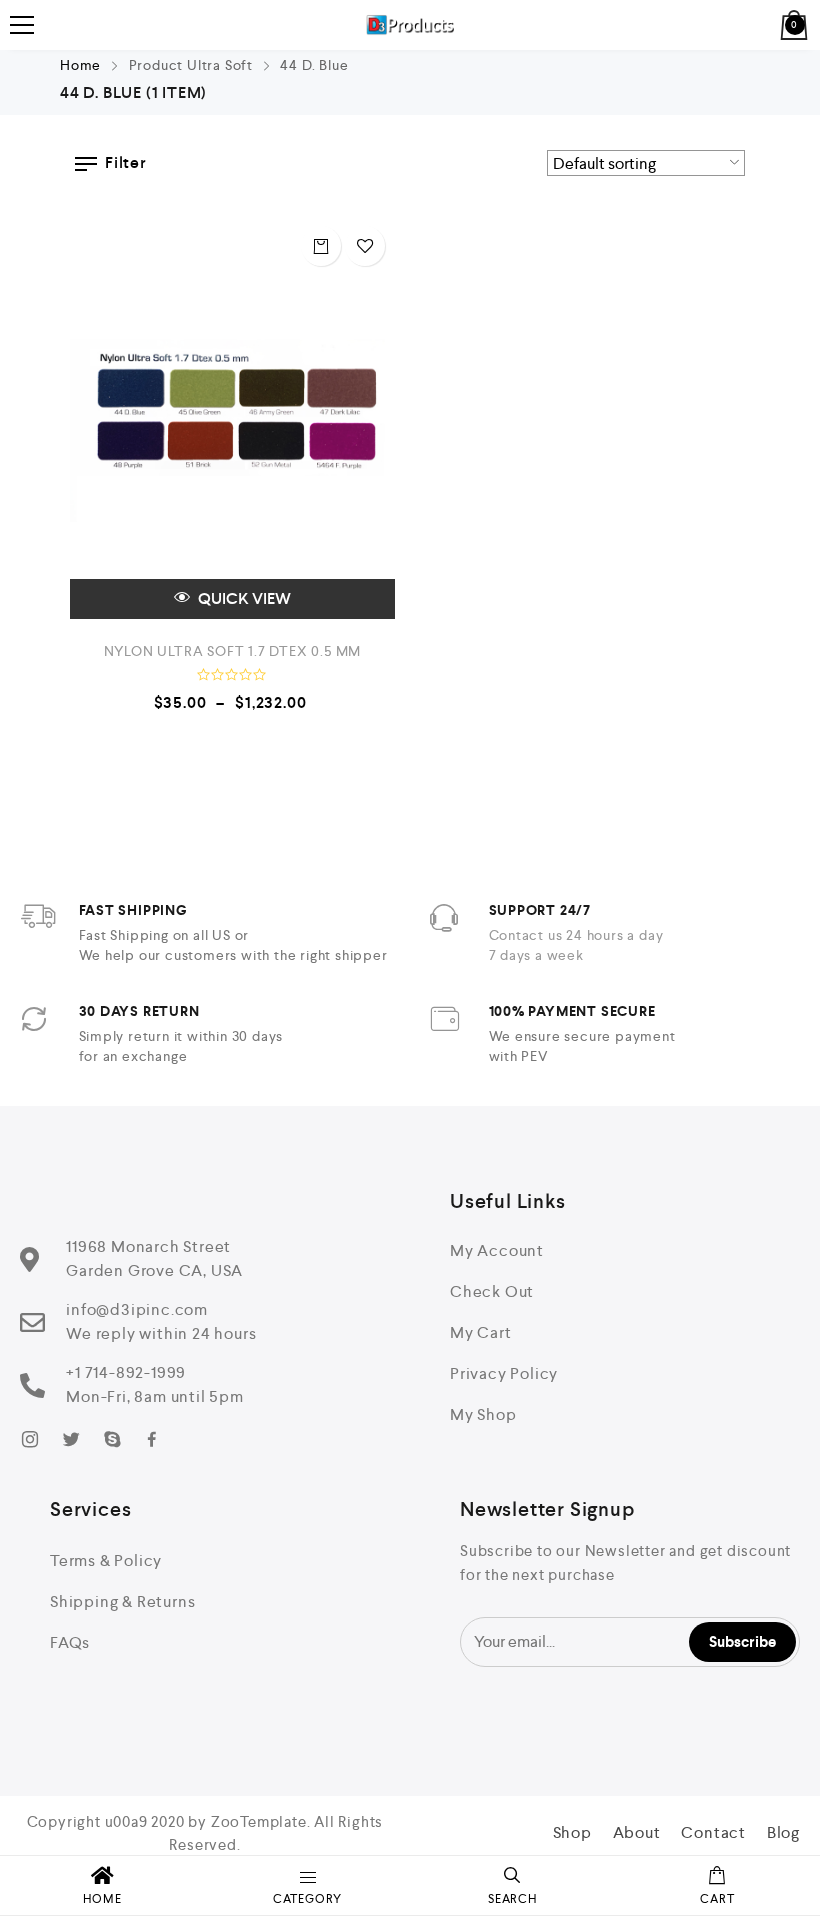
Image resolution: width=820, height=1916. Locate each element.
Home (80, 65)
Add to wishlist (365, 246)
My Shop (483, 1414)
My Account (497, 1250)
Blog (783, 1832)
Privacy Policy (504, 1373)
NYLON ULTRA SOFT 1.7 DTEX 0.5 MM (233, 651)
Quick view (243, 598)
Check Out (492, 1291)
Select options (321, 246)
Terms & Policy (106, 1560)
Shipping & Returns (122, 1601)
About (637, 1832)
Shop (572, 1832)
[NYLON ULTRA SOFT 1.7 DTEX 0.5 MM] (232, 417)
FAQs (70, 1642)
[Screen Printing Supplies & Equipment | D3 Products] (410, 25)
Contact (713, 1832)
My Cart (481, 1332)
